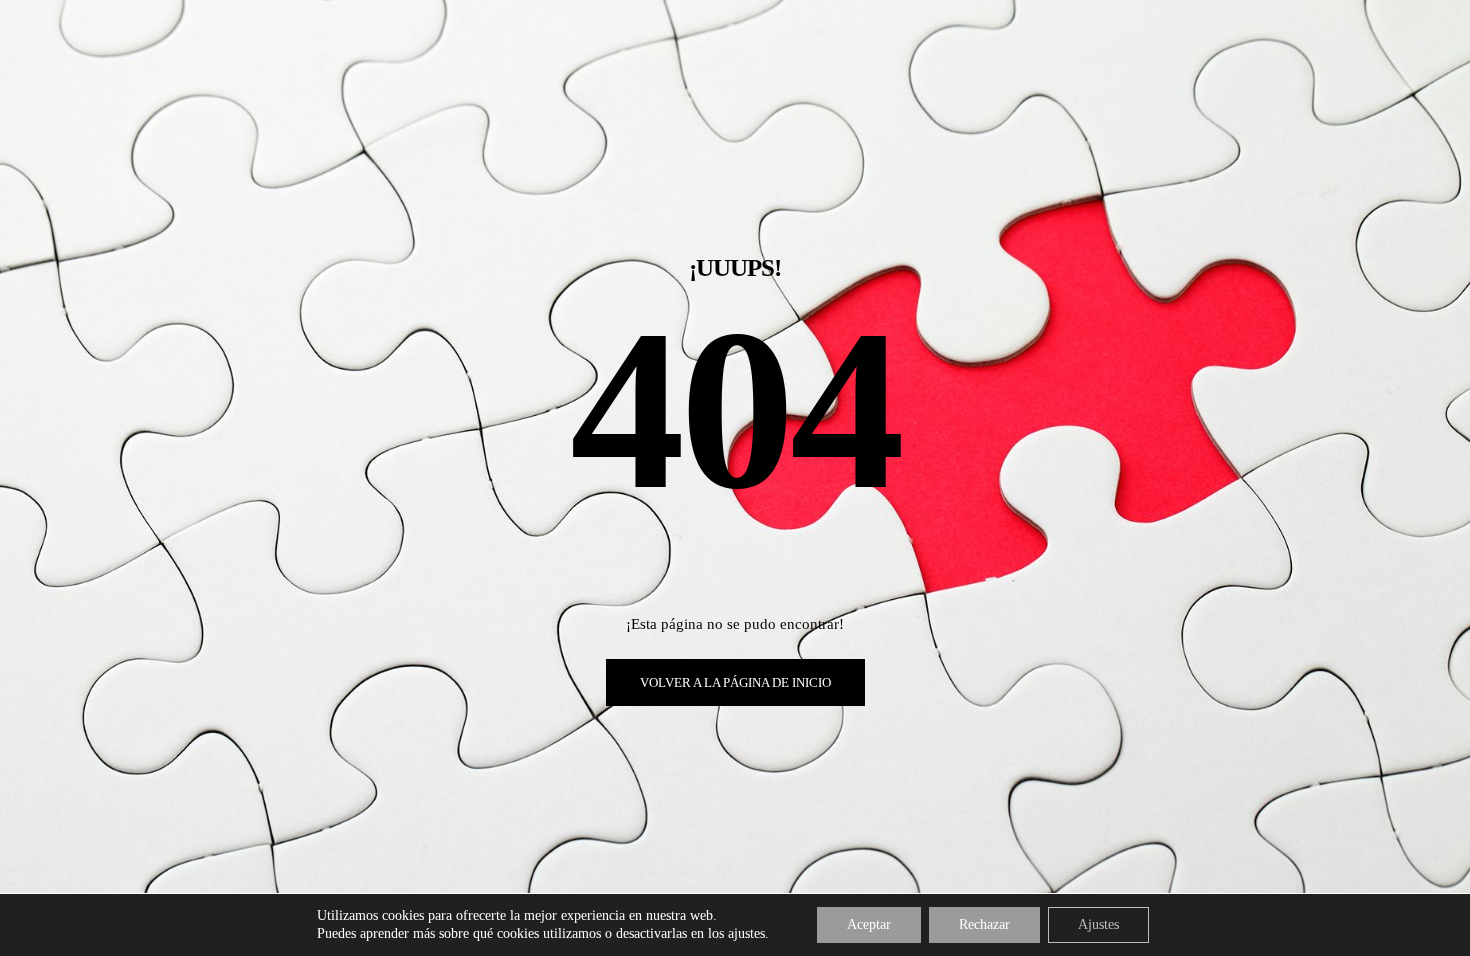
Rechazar (984, 924)
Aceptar (869, 924)
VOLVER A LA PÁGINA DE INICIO (735, 682)
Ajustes (1098, 924)
